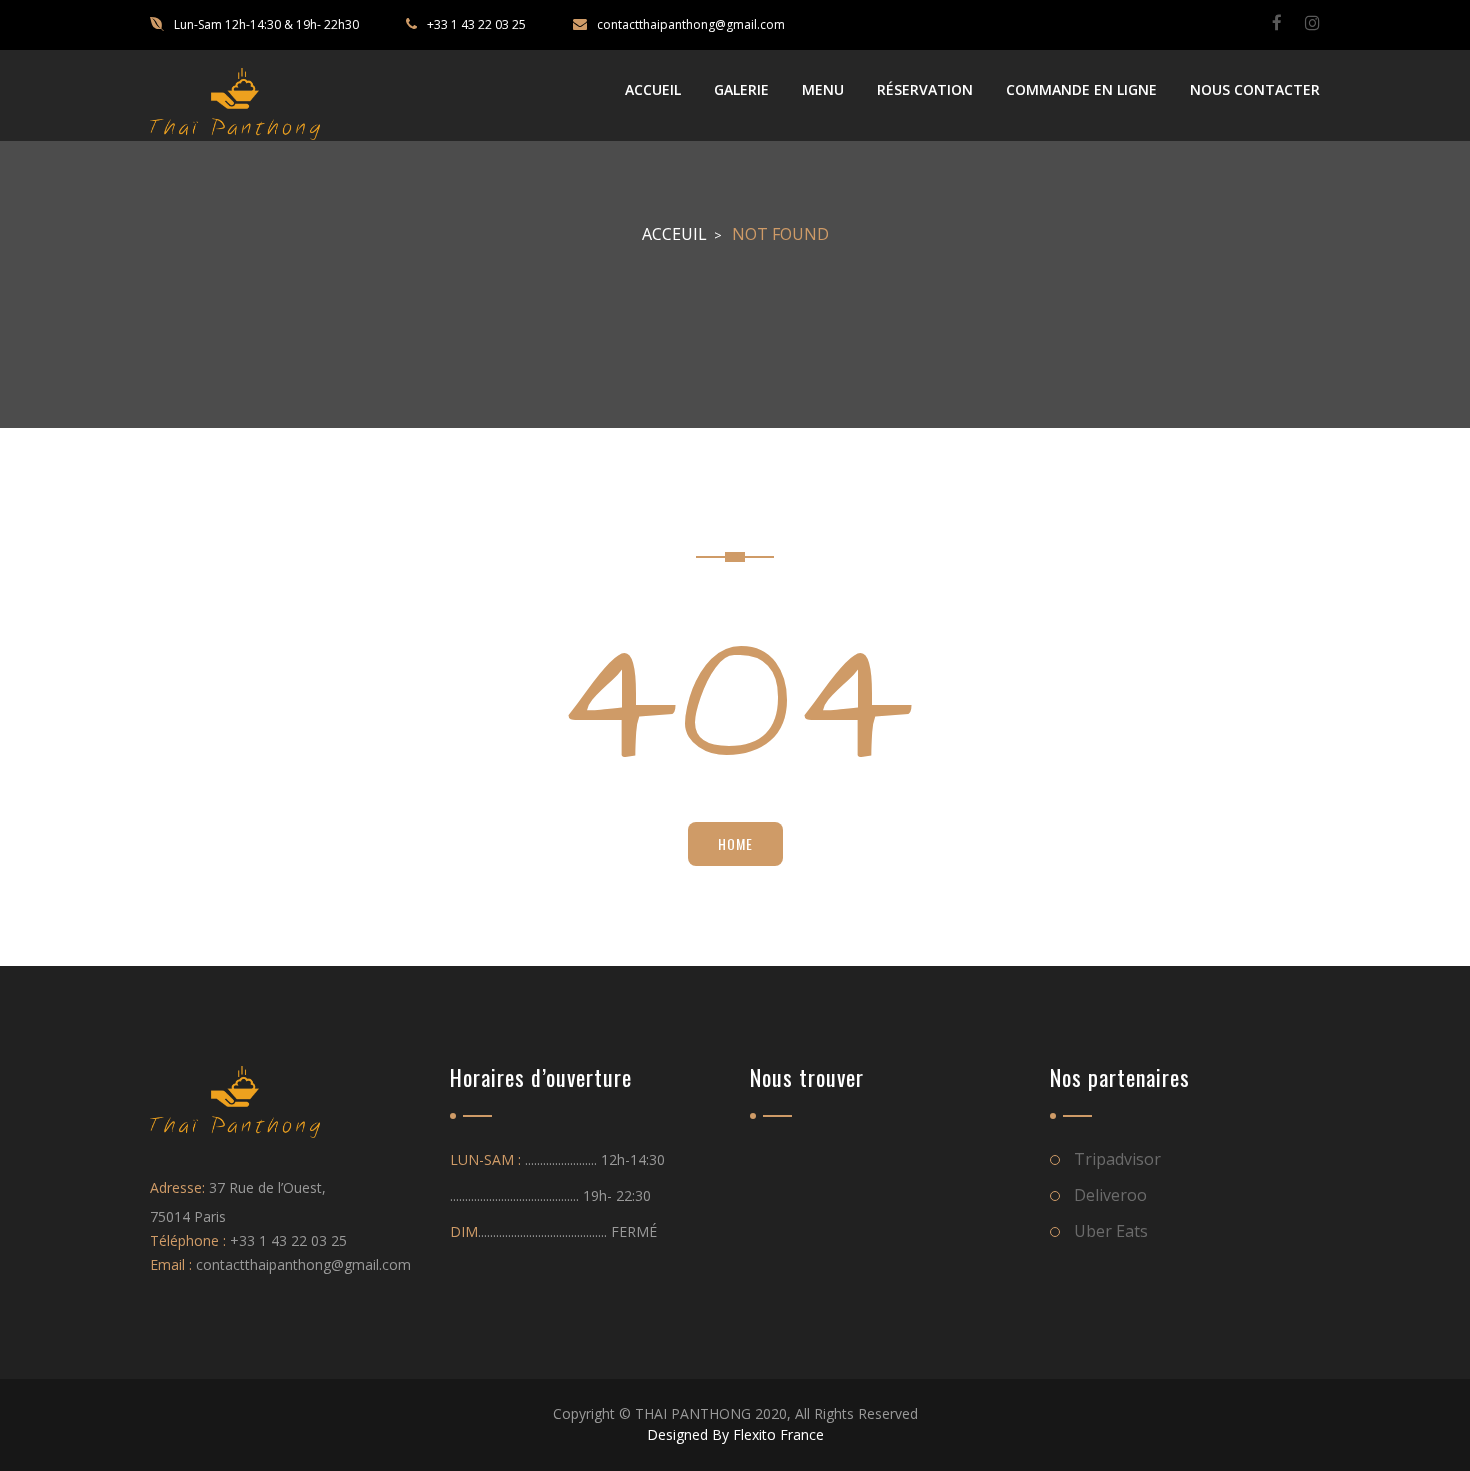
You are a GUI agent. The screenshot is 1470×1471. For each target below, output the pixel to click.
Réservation (925, 89)
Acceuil (674, 234)
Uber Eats (1111, 1231)
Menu (823, 89)
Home (735, 843)
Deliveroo (1110, 1195)
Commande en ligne (1081, 89)
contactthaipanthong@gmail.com (691, 24)
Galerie (741, 89)
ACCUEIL (653, 89)
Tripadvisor (1117, 1159)
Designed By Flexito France (735, 1434)
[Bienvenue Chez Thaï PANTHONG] (235, 104)
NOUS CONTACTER (1255, 89)
